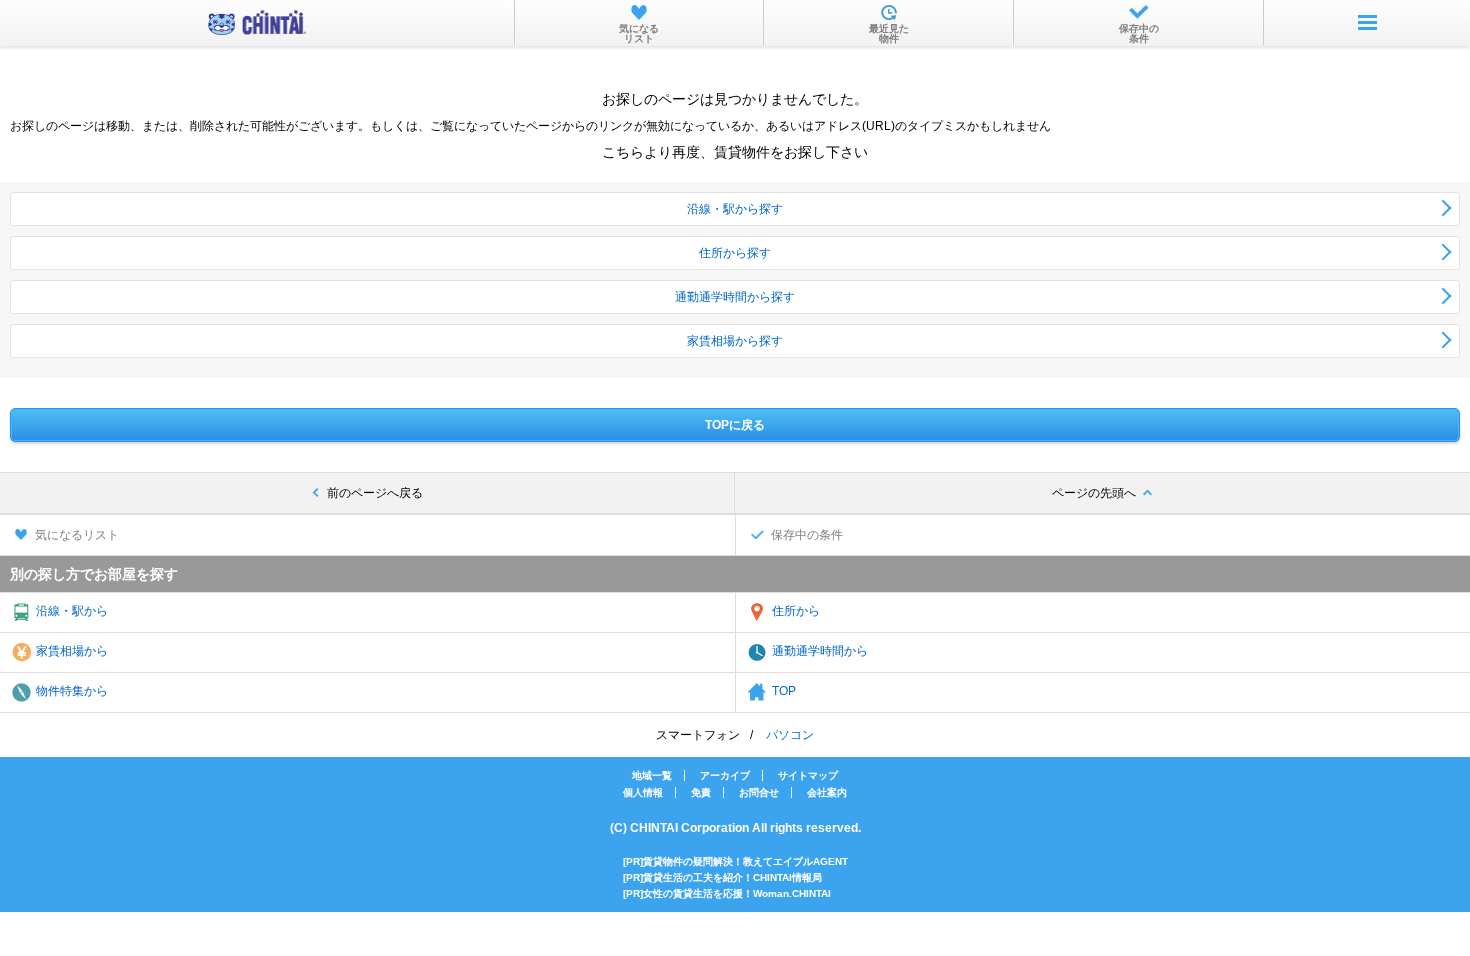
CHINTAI (257, 22)
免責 (701, 792)
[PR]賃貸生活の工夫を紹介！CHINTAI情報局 (722, 877)
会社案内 (827, 792)
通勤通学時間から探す (735, 297)
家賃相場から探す (735, 341)
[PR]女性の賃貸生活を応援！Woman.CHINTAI (727, 893)
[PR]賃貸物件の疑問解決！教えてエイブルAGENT (735, 861)
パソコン (790, 735)
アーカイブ (725, 775)
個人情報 (643, 792)
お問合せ (759, 792)
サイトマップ (808, 775)
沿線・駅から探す (735, 209)
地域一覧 (652, 775)
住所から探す (735, 253)
